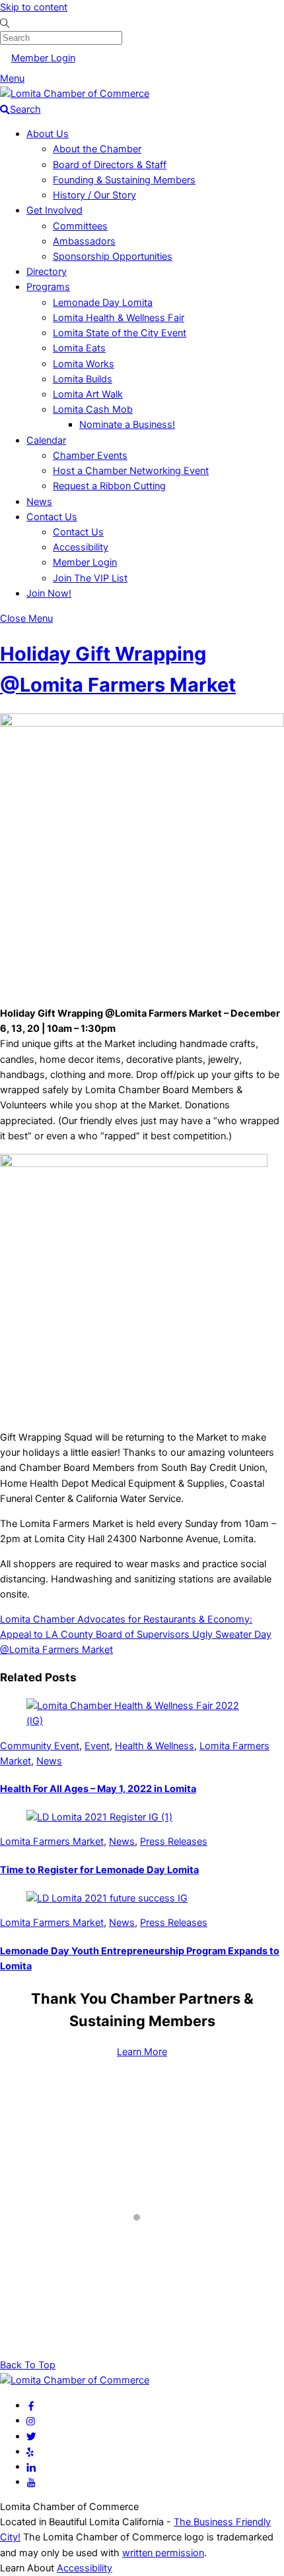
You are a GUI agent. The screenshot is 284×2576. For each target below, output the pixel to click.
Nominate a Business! (127, 425)
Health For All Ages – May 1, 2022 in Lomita (98, 1789)
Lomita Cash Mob (93, 409)
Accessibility (81, 547)
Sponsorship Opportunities (113, 256)
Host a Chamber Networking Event (131, 471)
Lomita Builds (83, 379)
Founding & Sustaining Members (124, 180)
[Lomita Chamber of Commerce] (75, 94)
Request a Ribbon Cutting (109, 486)
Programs (48, 287)
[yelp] (30, 2451)
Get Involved (54, 210)
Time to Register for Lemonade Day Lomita (99, 1870)
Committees (80, 226)
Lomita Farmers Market (52, 1842)
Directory (47, 272)
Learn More (142, 2052)
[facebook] (31, 2405)
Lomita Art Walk (88, 394)
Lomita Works (84, 364)
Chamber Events (90, 456)
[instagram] (31, 2420)
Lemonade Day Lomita (103, 303)
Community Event (40, 1746)
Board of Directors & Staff (110, 165)
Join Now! (49, 593)
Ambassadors (84, 241)
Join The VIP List (90, 578)
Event (97, 1746)
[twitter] (31, 2436)
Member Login (43, 58)
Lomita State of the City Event (120, 333)
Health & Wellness (155, 1746)
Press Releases (174, 1842)
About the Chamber (97, 149)
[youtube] (31, 2482)
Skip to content (34, 7)
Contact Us (52, 517)
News (39, 502)
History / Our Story (94, 195)
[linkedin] (31, 2467)
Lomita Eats (79, 348)
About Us (48, 134)
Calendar (46, 440)
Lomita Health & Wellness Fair (119, 318)
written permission (163, 2553)
